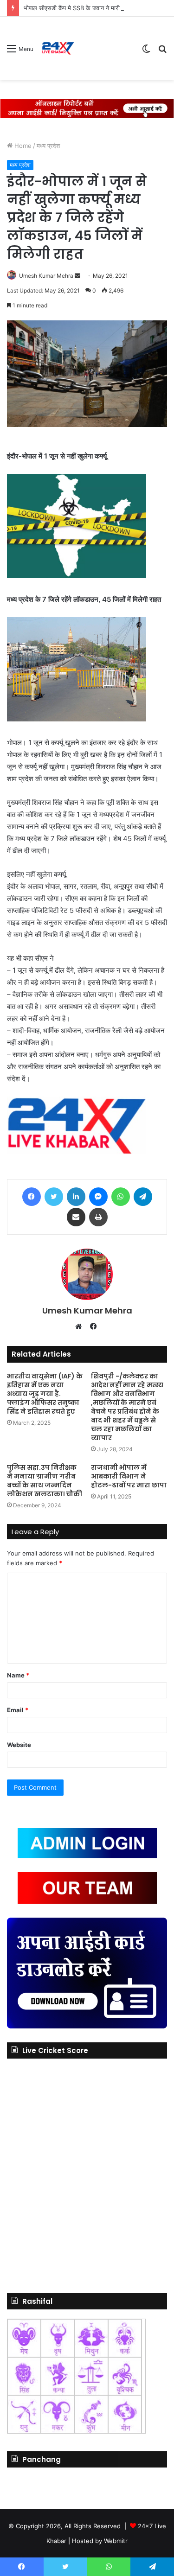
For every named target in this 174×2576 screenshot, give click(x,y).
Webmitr (116, 2541)
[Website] (81, 1326)
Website (19, 1745)
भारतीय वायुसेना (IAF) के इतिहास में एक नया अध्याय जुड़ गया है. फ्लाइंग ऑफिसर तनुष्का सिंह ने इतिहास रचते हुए (45, 1394)
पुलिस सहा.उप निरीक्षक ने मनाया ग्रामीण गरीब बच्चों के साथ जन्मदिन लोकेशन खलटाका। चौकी (45, 1481)
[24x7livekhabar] (58, 48)
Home (22, 146)
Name (18, 1675)
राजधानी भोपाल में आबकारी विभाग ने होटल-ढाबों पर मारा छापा (129, 1476)
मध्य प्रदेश (48, 146)
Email (18, 1710)
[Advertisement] (105, 50)
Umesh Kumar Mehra (46, 276)
